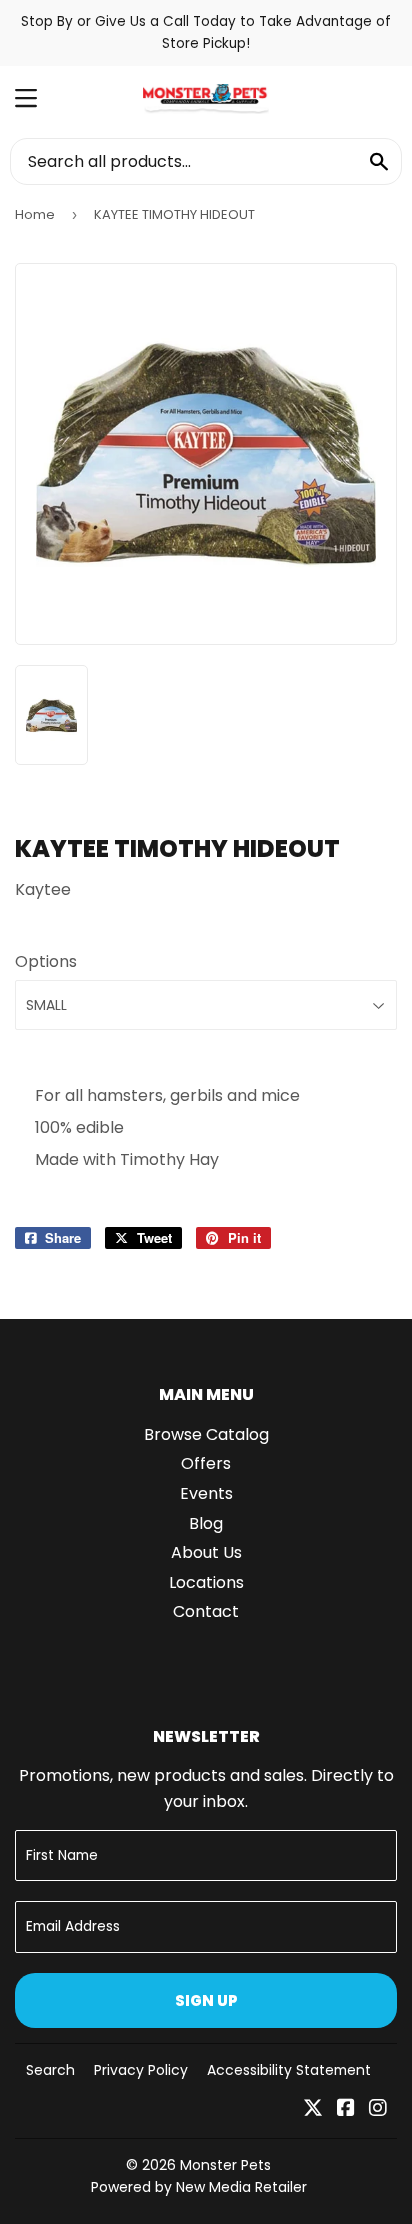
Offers (206, 1463)
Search (50, 2070)
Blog (206, 1523)
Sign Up (206, 2000)
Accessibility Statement (289, 2070)
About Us (206, 1552)
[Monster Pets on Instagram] (378, 2109)
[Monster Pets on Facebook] (346, 2109)
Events (206, 1493)
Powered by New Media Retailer (199, 2187)
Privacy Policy (141, 2070)
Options (46, 961)
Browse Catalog (206, 1434)
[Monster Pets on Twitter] (313, 2109)
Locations (206, 1582)
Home (35, 214)
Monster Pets (225, 2165)
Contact (206, 1611)
